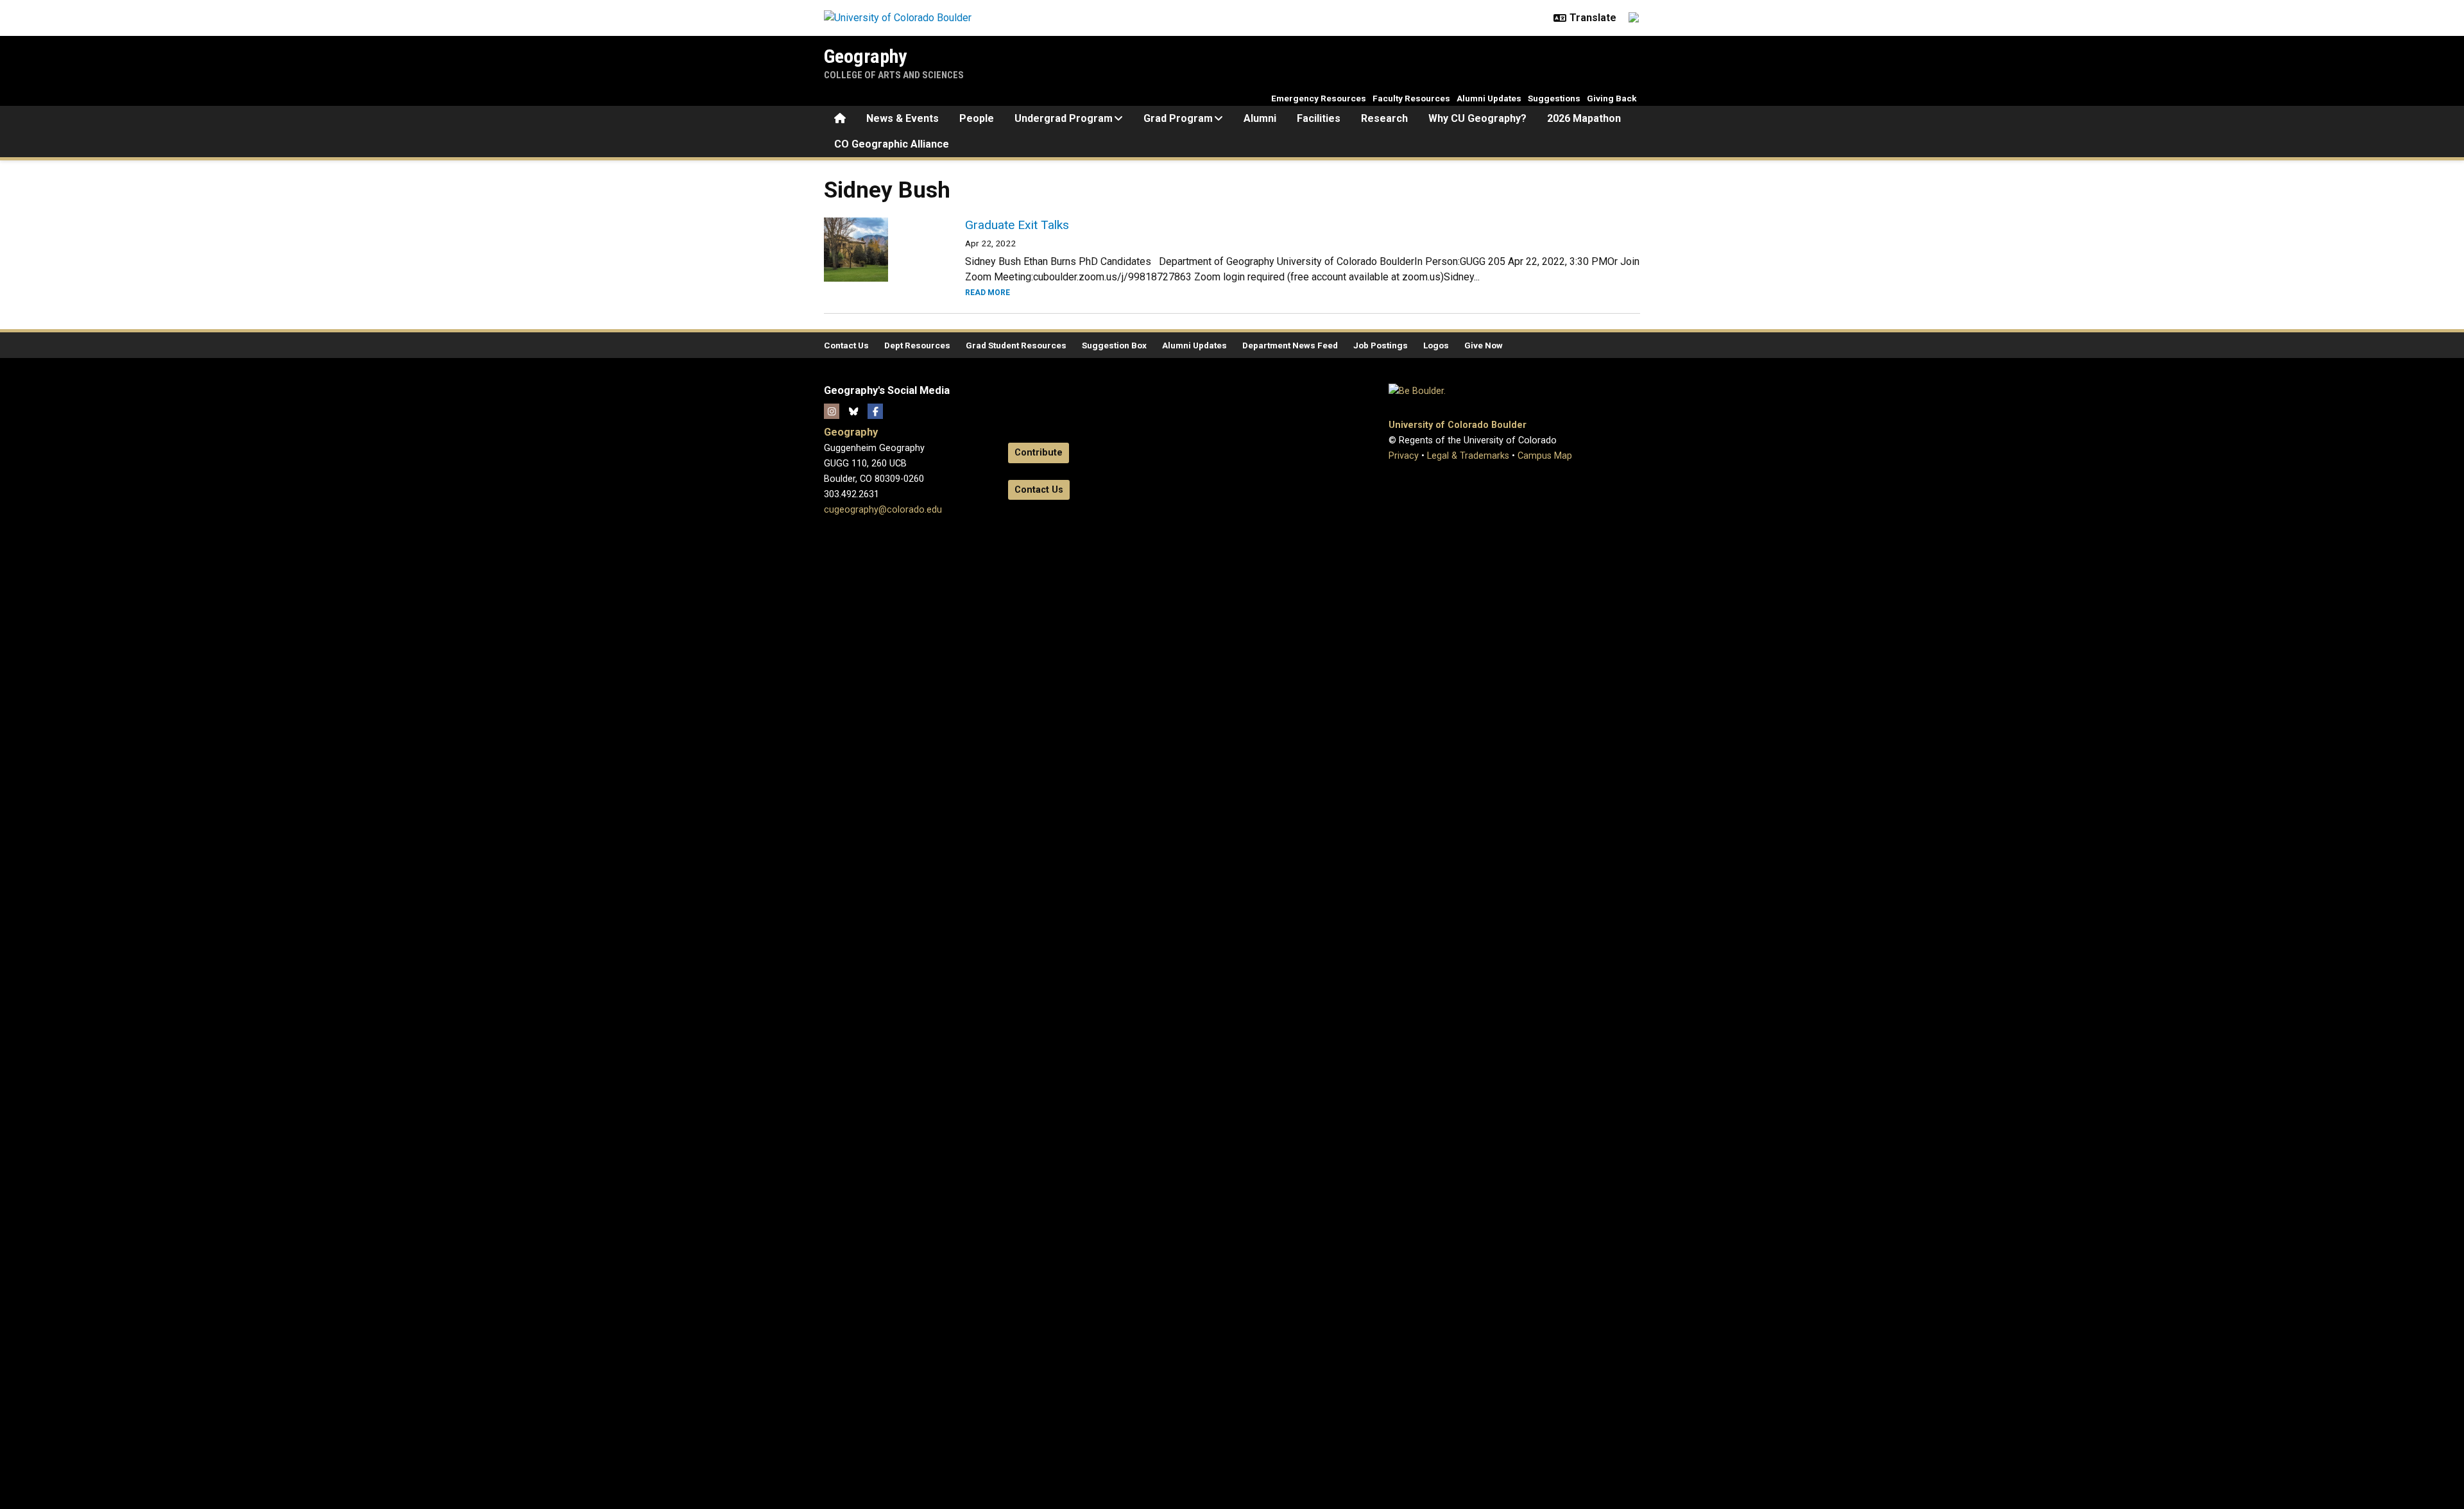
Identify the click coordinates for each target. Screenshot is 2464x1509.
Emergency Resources (1319, 98)
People (977, 118)
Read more (988, 293)
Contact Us (846, 345)
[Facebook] (875, 411)
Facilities (1319, 118)
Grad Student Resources (1016, 345)
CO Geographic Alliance (892, 144)
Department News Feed (1290, 345)
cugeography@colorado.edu (883, 510)
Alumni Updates (1489, 98)
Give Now (1484, 345)
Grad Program (1178, 118)
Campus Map (1545, 456)
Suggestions (1554, 98)
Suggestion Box (1114, 345)
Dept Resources (917, 345)
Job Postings (1381, 345)
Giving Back (1612, 98)
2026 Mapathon (1584, 118)
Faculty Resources (1411, 98)
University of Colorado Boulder (1458, 425)
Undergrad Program (1064, 118)
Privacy (1404, 456)
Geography (865, 56)
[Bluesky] (853, 411)
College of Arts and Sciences (894, 75)
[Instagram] (832, 411)
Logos (1436, 345)
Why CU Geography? (1477, 118)
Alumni (1260, 118)
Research (1384, 118)
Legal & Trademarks (1468, 456)
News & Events (903, 118)
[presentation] (879, 250)
